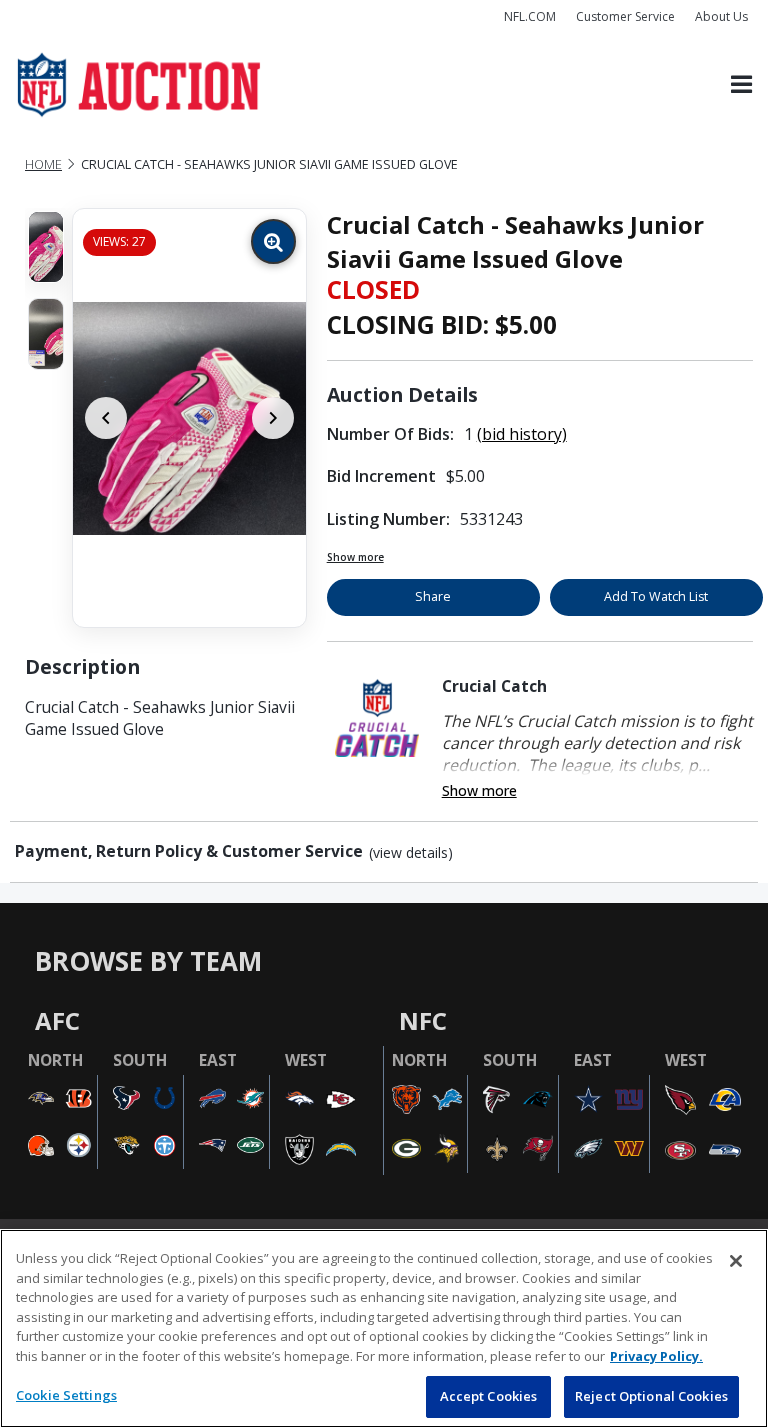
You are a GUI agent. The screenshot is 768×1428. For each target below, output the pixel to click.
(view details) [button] (411, 853)
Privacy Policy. (656, 1356)
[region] (384, 1328)
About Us (721, 16)
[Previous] (106, 418)
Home (43, 164)
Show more (355, 557)
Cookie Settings (66, 1395)
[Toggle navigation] (741, 85)
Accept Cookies (489, 1396)
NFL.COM (530, 16)
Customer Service (625, 16)
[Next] (273, 418)
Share (433, 596)
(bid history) (522, 434)
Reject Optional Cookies (651, 1396)
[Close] (736, 1261)
